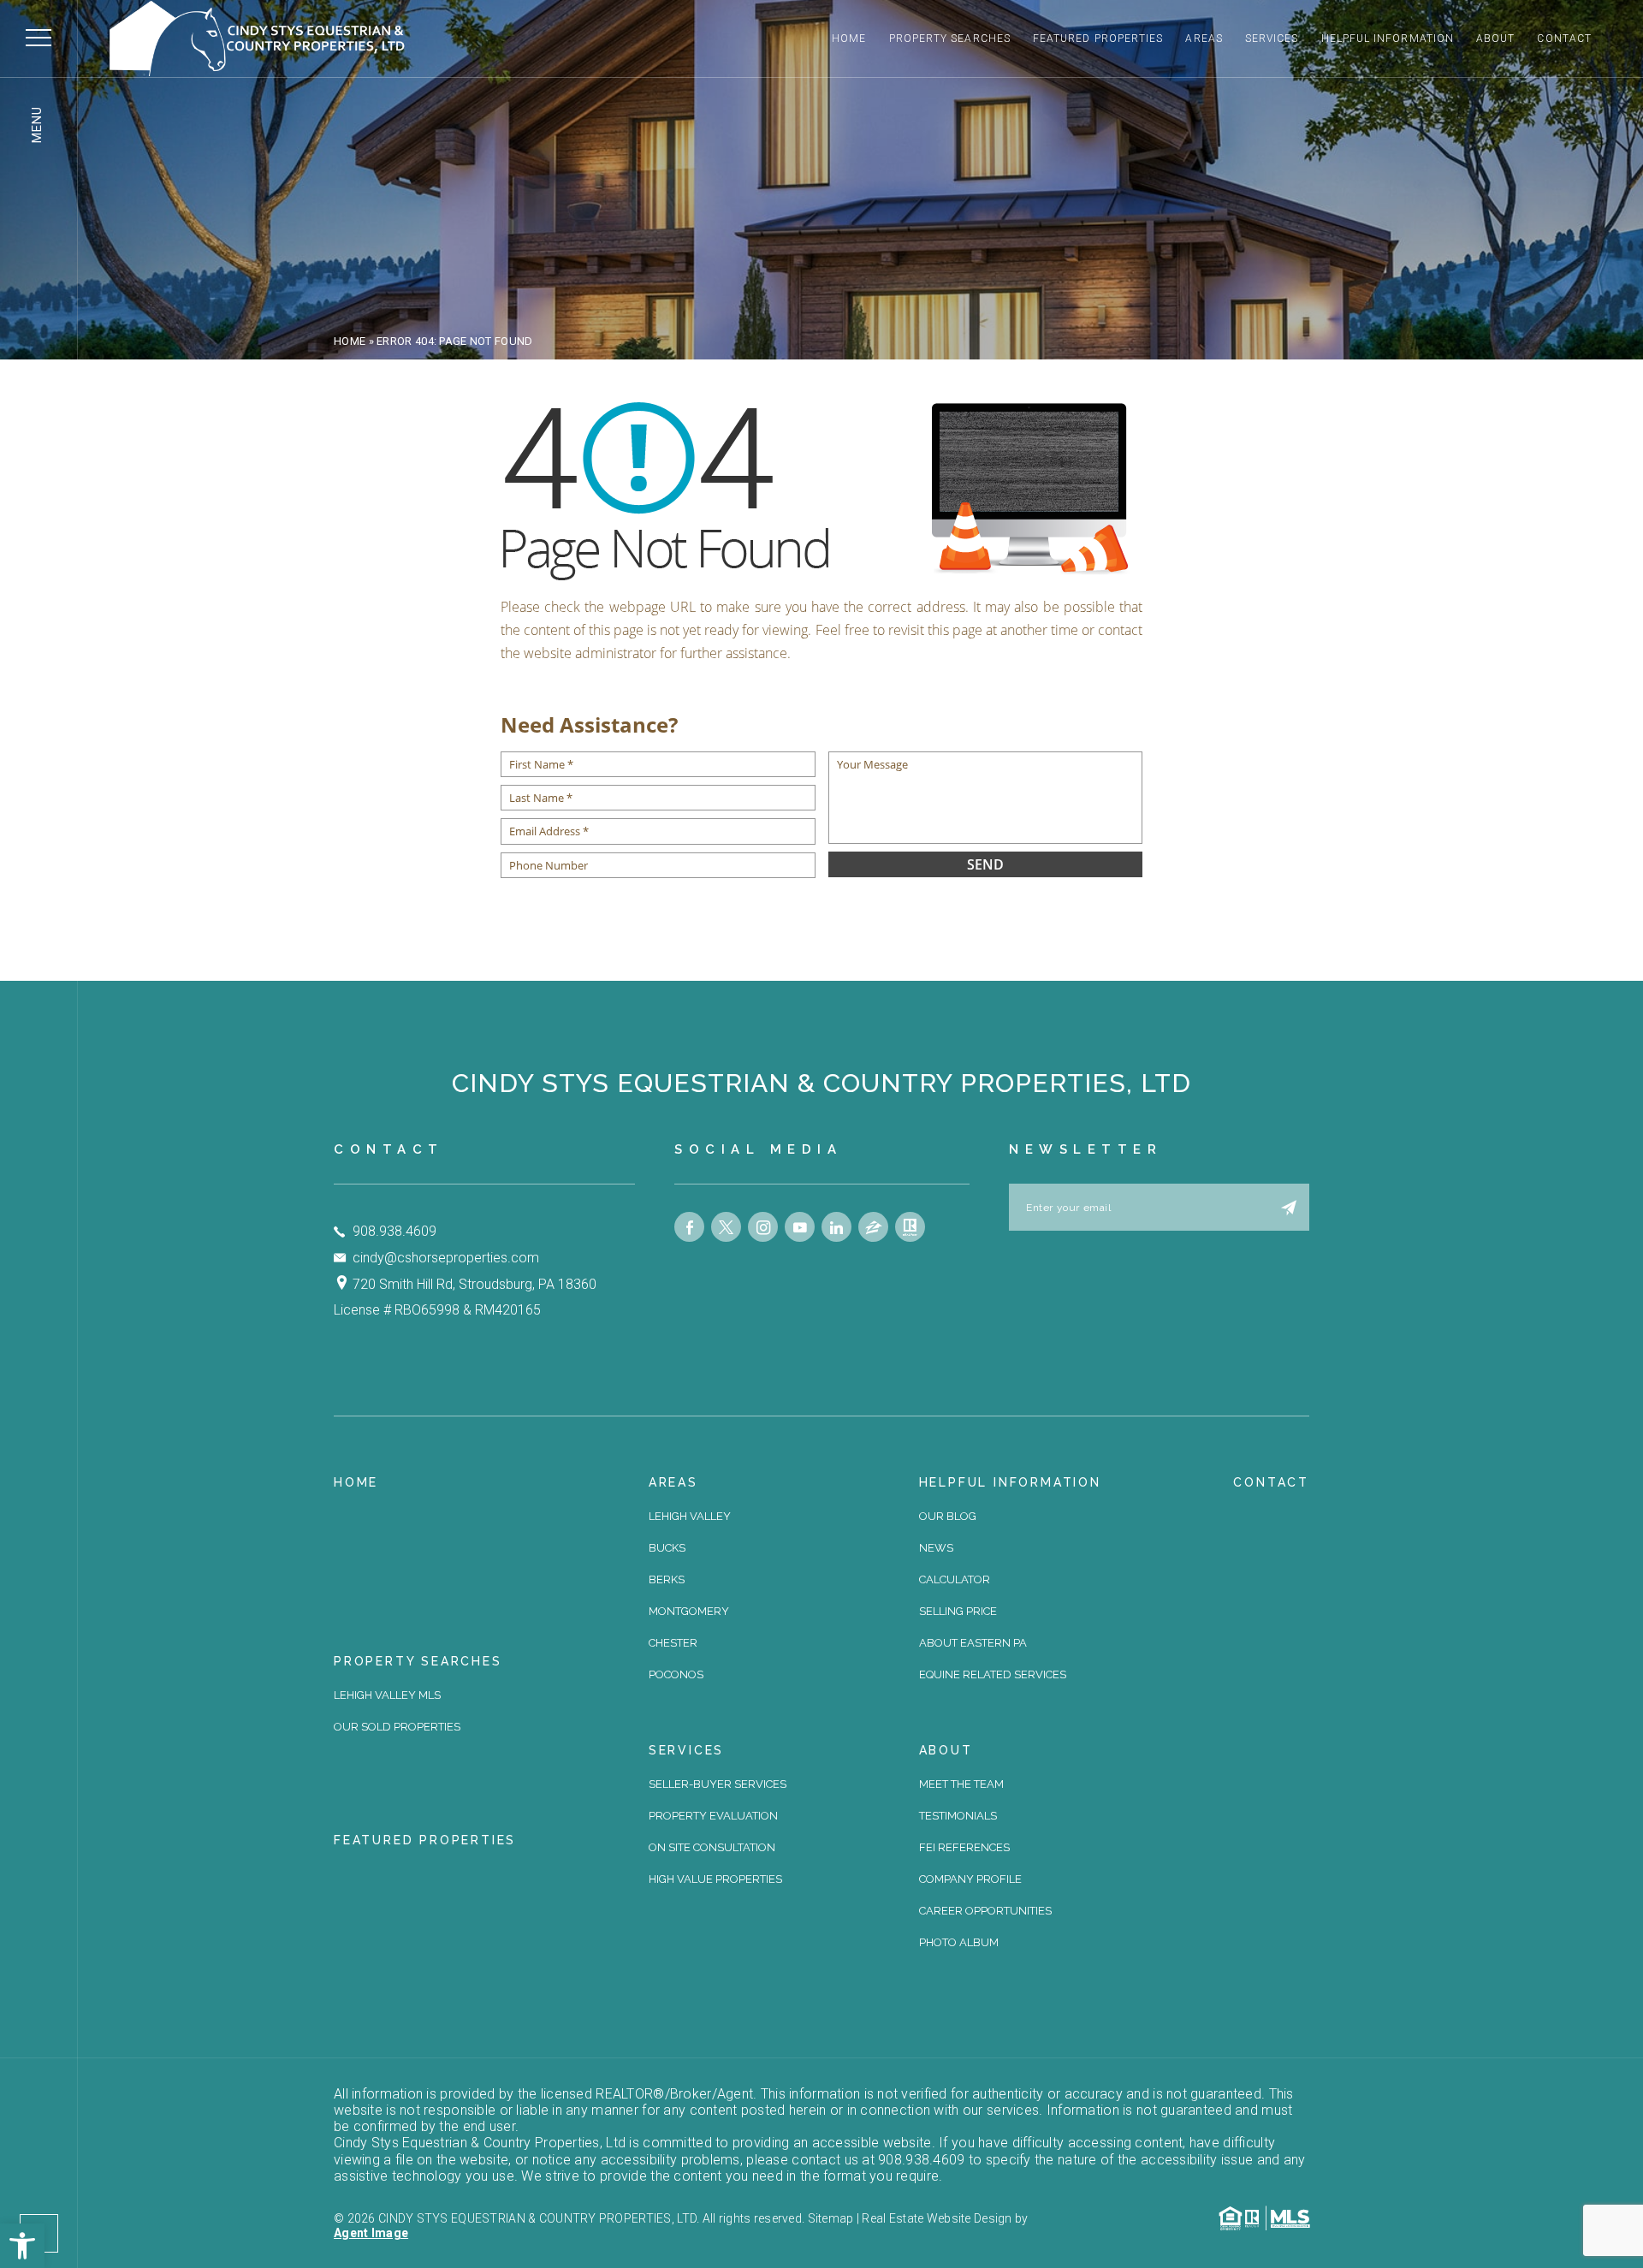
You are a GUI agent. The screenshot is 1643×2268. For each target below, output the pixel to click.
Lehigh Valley (690, 1516)
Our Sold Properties (397, 1727)
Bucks (667, 1548)
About (1495, 39)
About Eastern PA (973, 1643)
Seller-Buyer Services (718, 1784)
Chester (673, 1643)
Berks (667, 1579)
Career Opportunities (985, 1911)
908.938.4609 (394, 1231)
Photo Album (959, 1942)
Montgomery (689, 1611)
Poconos (676, 1674)
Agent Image (371, 2233)
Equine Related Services (993, 1674)
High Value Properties (715, 1879)
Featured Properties (1098, 39)
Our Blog (948, 1516)
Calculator (955, 1579)
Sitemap (831, 2218)
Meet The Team (961, 1784)
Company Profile (970, 1879)
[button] (22, 2246)
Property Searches (950, 39)
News (936, 1548)
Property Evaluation (713, 1816)
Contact (1564, 39)
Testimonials (958, 1816)
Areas (1204, 39)
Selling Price (958, 1611)
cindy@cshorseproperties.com (446, 1258)
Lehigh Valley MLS (387, 1695)
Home (849, 39)
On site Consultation (712, 1847)
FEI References (964, 1847)
